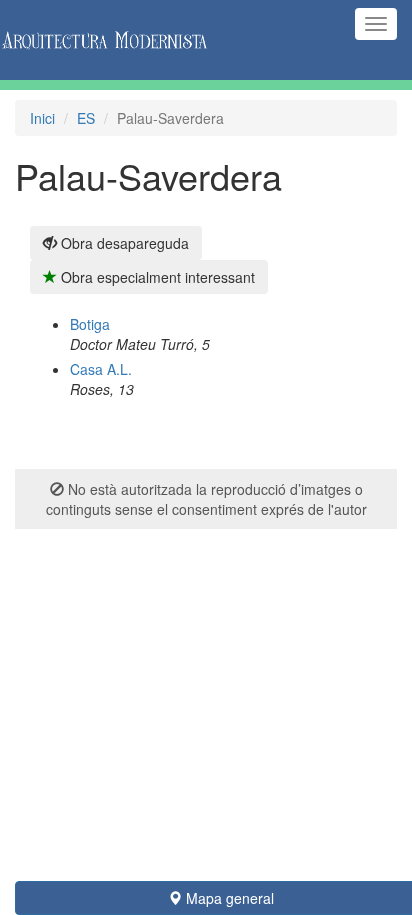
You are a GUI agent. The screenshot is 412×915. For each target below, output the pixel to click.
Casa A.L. (101, 369)
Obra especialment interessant (156, 277)
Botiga (90, 324)
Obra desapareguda (123, 243)
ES (86, 118)
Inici (42, 118)
